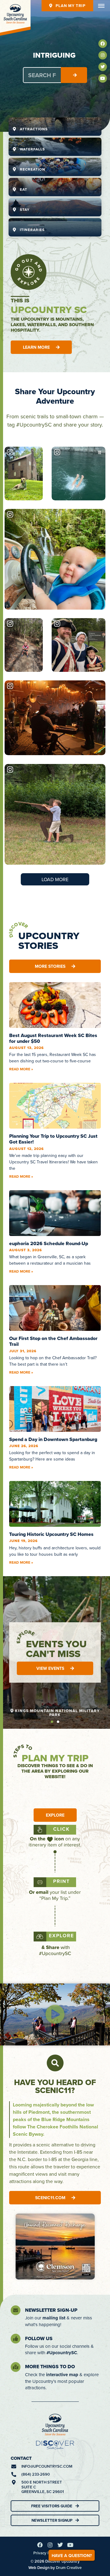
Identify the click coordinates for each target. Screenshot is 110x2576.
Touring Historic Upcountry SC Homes (51, 1534)
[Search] (74, 75)
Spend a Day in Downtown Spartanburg (53, 1439)
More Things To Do (50, 2367)
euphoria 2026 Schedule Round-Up (49, 1243)
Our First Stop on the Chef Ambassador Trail (53, 1341)
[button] (52, 1722)
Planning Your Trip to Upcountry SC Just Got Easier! (53, 1139)
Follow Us (39, 2338)
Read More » (21, 1069)
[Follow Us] (16, 2339)
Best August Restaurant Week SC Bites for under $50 (53, 1038)
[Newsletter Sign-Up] (16, 2310)
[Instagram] (103, 55)
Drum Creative (69, 2568)
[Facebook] (103, 44)
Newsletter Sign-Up (51, 2310)
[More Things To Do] (16, 2367)
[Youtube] (103, 78)
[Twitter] (103, 67)
